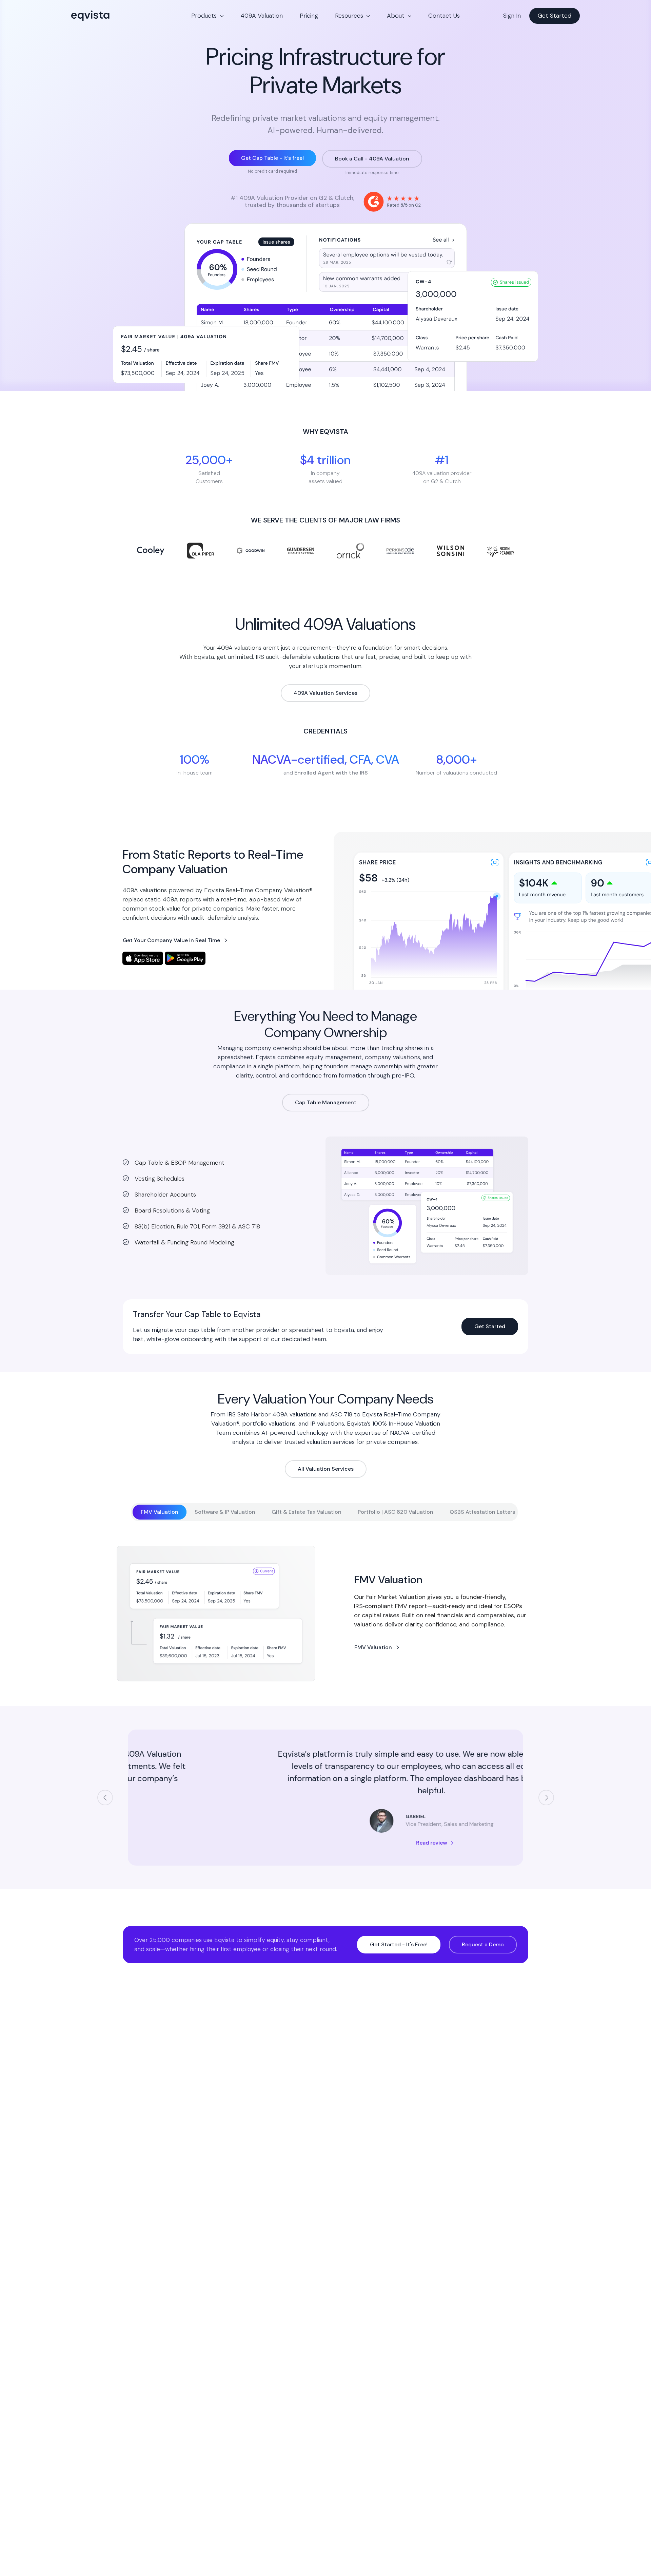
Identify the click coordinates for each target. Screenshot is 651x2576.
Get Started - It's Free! (399, 1944)
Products (204, 16)
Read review (326, 1843)
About (396, 16)
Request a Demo (483, 1944)
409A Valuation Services (325, 693)
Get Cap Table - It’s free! (272, 158)
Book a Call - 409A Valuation (372, 159)
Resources (349, 16)
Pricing (309, 16)
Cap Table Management (326, 1102)
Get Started (555, 16)
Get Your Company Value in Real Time (171, 940)
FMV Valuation (373, 1647)
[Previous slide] (105, 1798)
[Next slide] (546, 1798)
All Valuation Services (326, 1469)
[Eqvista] (114, 16)
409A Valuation (262, 16)
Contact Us (444, 16)
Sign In (512, 16)
